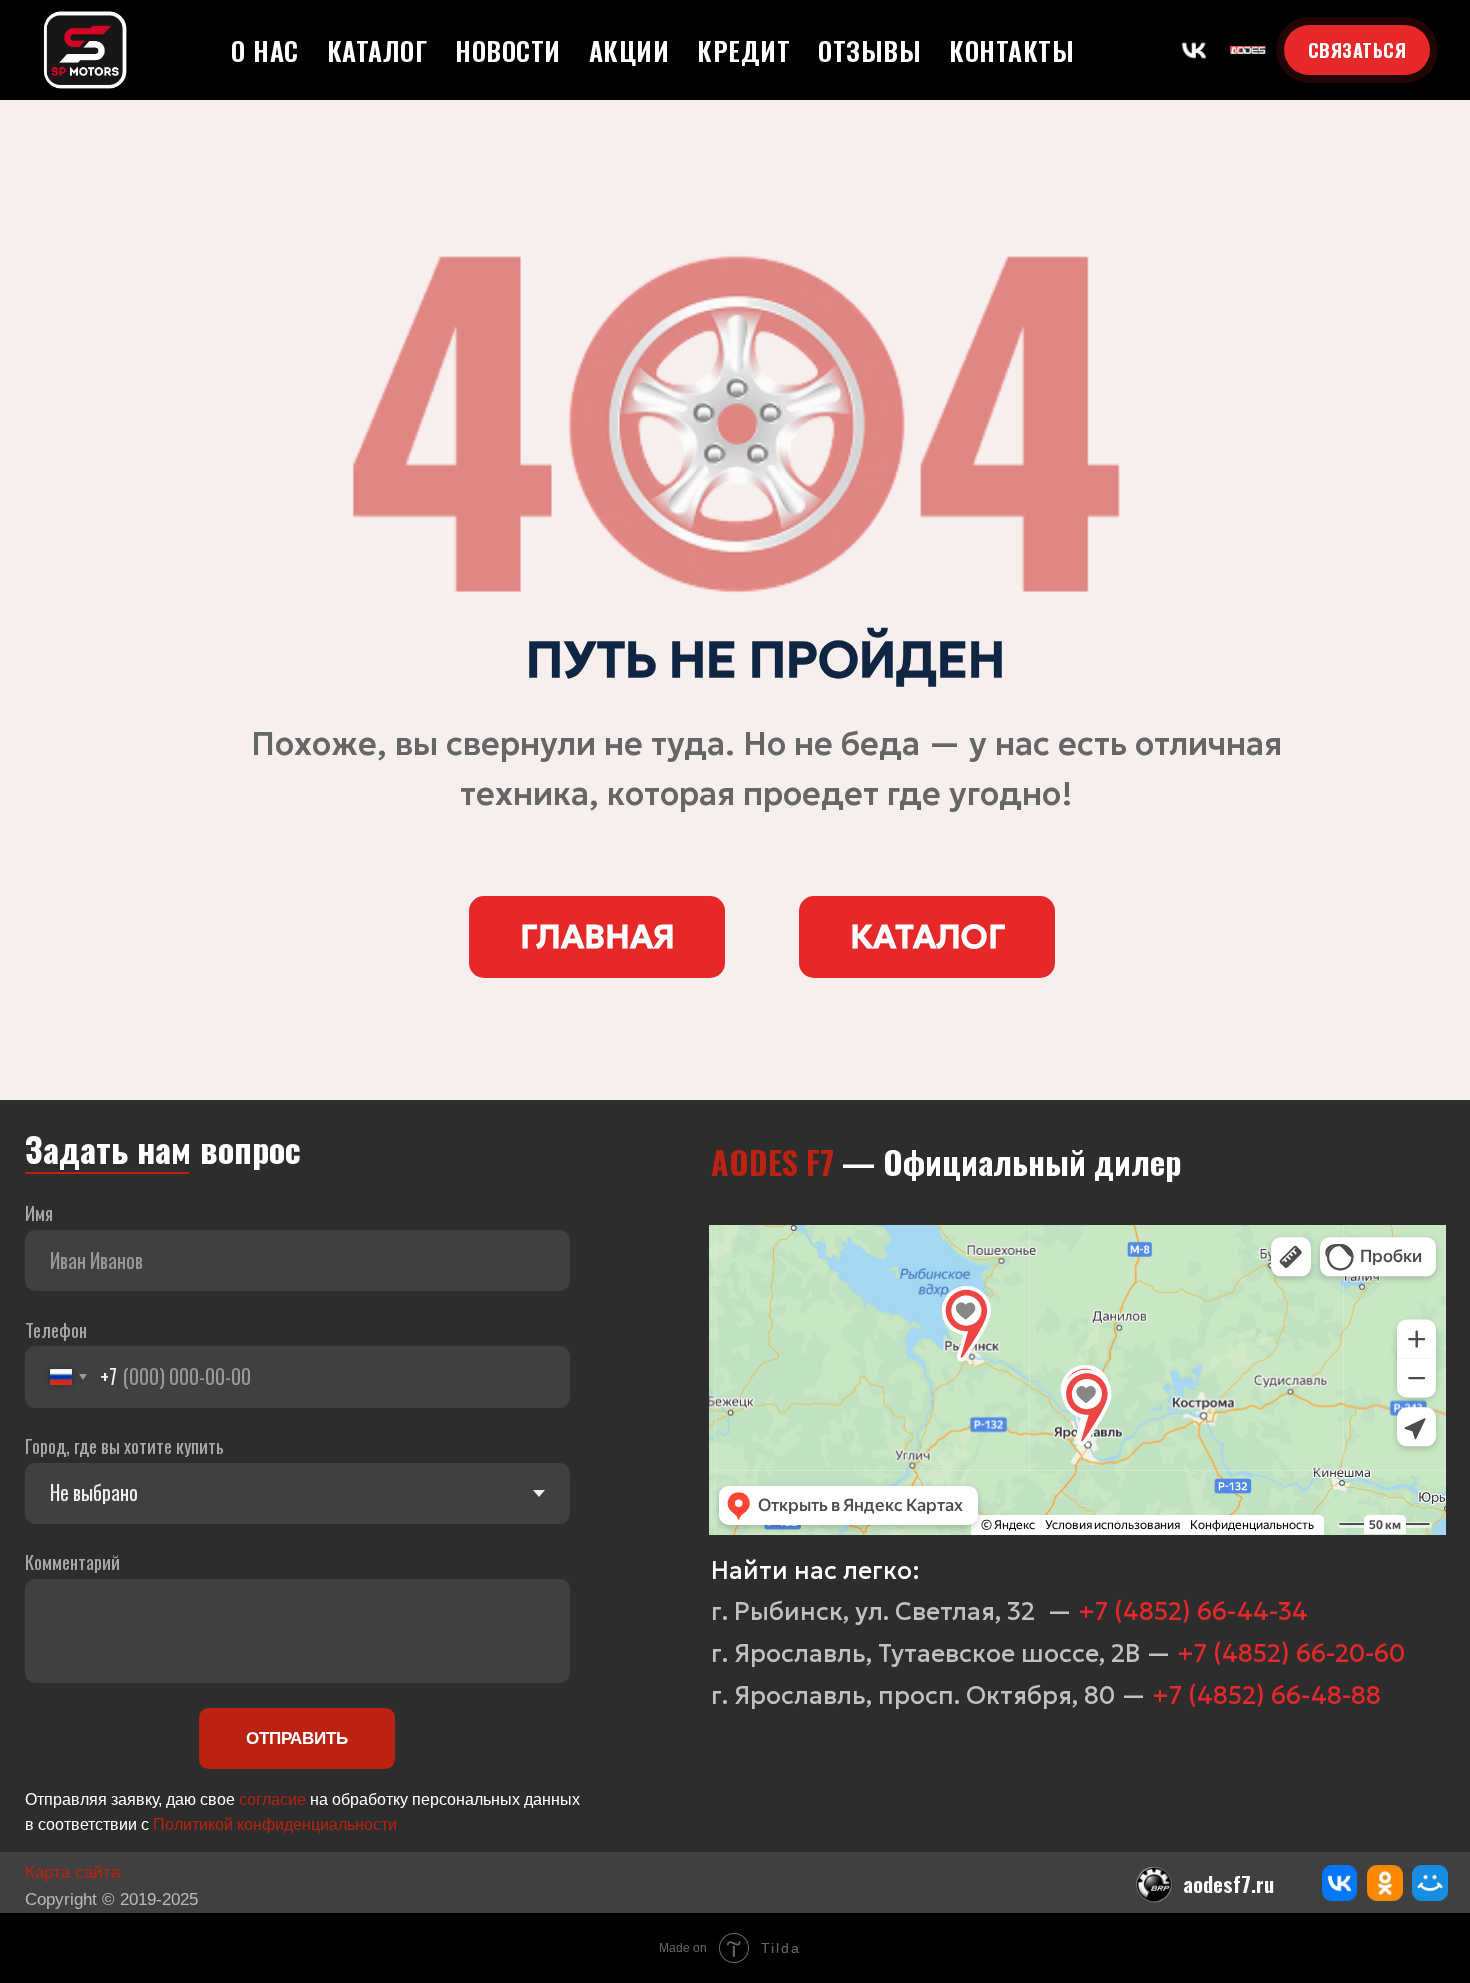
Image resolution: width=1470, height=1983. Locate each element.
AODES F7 (772, 1161)
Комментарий (72, 1561)
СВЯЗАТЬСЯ (1357, 50)
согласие (272, 1799)
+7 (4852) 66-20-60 (1291, 1653)
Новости (508, 50)
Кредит (743, 50)
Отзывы (869, 50)
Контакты (1011, 50)
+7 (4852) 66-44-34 (1193, 1611)
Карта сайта (72, 1872)
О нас (265, 50)
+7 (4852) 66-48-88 (1266, 1695)
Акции (629, 50)
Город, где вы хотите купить (124, 1445)
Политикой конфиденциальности (275, 1824)
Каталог (377, 50)
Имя (39, 1212)
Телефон (56, 1329)
